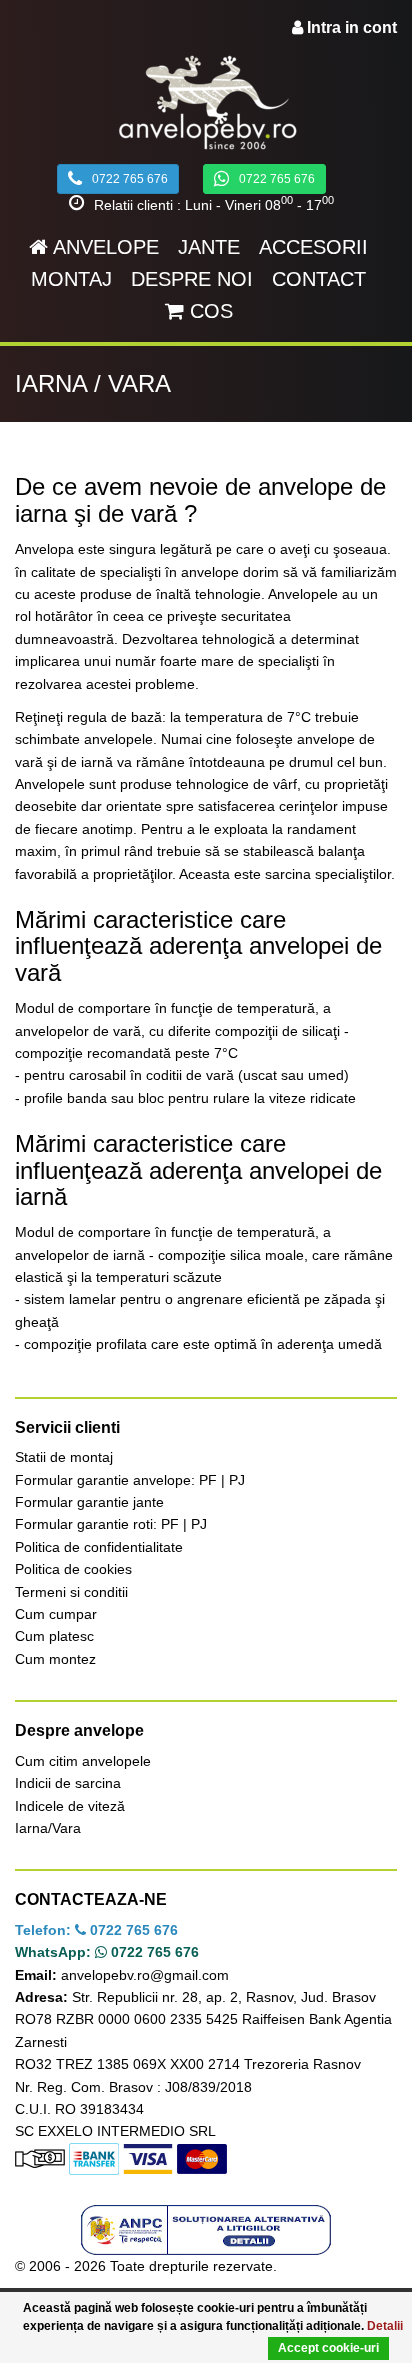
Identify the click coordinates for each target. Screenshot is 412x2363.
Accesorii (313, 247)
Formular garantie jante (89, 1502)
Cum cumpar (56, 1614)
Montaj (71, 279)
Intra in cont (350, 27)
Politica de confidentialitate (99, 1547)
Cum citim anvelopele (83, 1761)
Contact (319, 279)
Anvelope (103, 247)
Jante (209, 247)
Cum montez (55, 1659)
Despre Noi (192, 279)
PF (208, 1480)
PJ (237, 1480)
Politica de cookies (73, 1569)
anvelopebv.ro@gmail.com (145, 1975)
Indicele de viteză (70, 1806)
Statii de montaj (64, 1457)
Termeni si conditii (71, 1592)
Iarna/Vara (48, 1828)
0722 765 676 (130, 179)
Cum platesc (54, 1636)
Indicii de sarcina (68, 1783)
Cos (208, 311)
